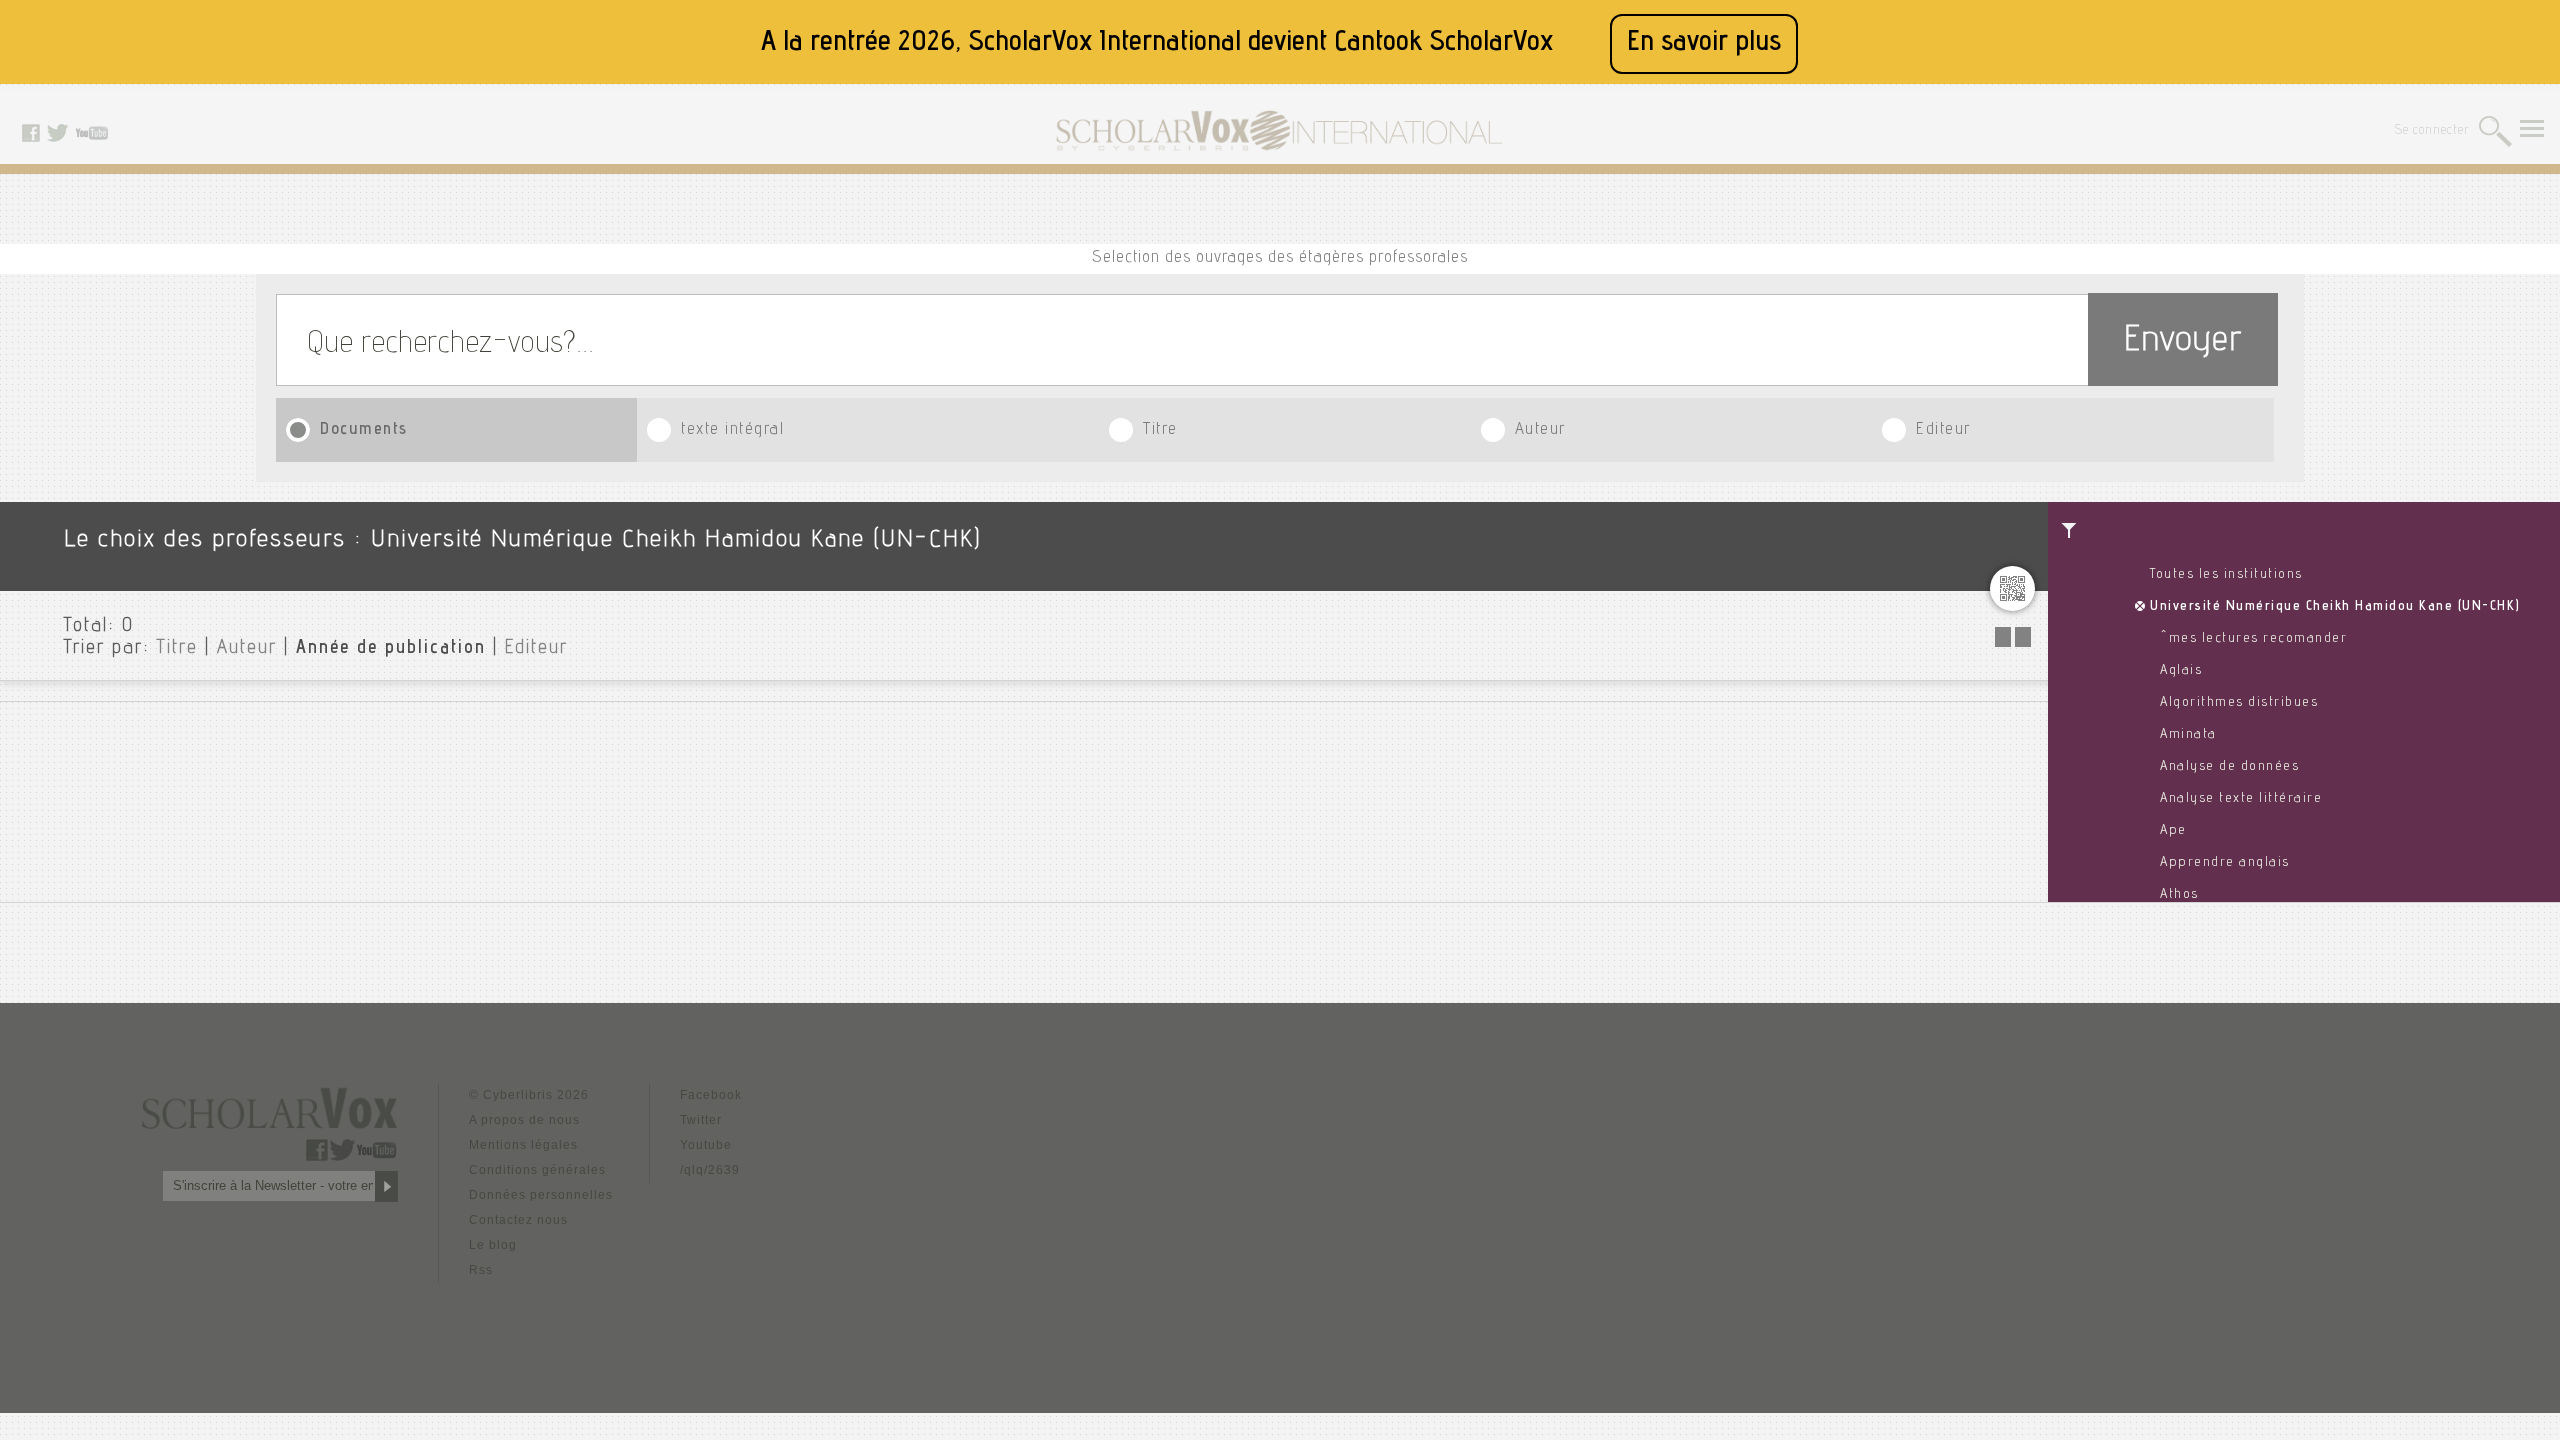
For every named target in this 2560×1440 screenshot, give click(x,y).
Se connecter (2432, 131)
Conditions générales (537, 1170)
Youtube (706, 1145)
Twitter (701, 1120)
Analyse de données (2229, 767)
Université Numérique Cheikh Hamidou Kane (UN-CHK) (2335, 607)
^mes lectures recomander (2253, 639)
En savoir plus (1704, 43)
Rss (481, 1270)
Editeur (1943, 430)
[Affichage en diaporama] (2015, 641)
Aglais (2181, 671)
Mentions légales (523, 1145)
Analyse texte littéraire (2241, 799)
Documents (364, 430)
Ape (2173, 831)
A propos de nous (524, 1120)
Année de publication (391, 649)
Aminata (2188, 735)
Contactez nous (518, 1220)
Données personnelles (541, 1195)
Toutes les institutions (2226, 575)
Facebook (711, 1095)
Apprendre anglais (2225, 863)
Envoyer (2183, 342)
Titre (1160, 430)
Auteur (1540, 430)
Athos (2179, 895)
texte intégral (732, 430)
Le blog (493, 1245)
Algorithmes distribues (2239, 703)
